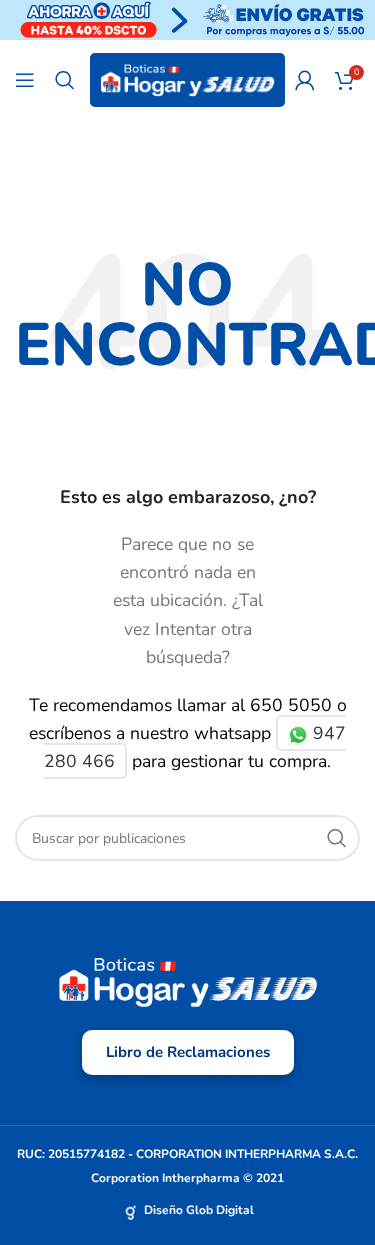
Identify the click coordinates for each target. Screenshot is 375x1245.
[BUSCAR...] (337, 838)
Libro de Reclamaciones (188, 1052)
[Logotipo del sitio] (187, 79)
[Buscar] (65, 80)
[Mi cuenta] (305, 80)
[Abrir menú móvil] (25, 80)
